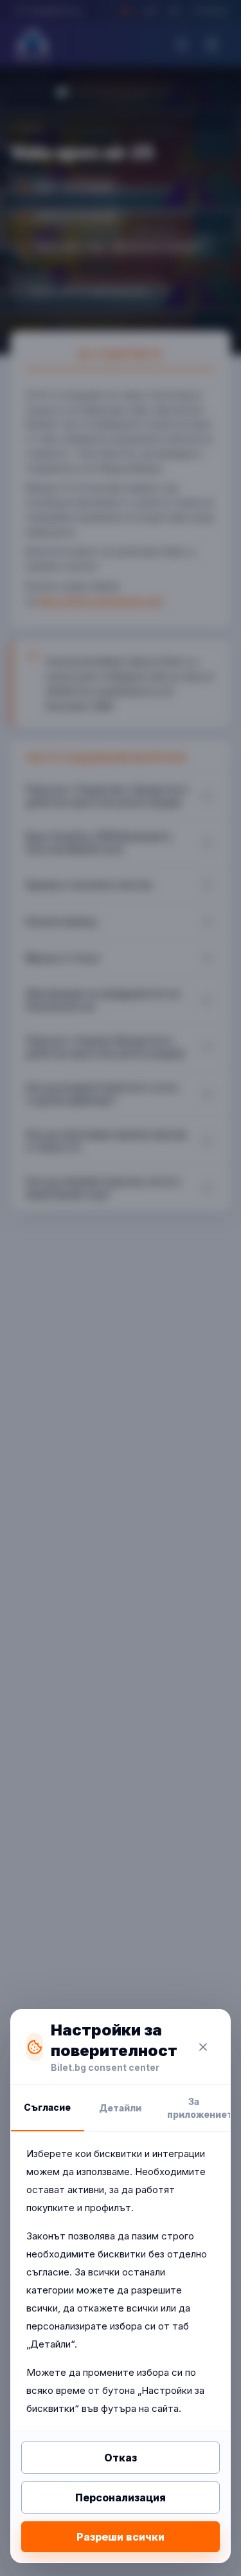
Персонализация (121, 2497)
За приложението (199, 2108)
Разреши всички (121, 2537)
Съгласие (47, 2107)
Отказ (121, 2458)
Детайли (120, 2108)
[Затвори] (203, 2047)
